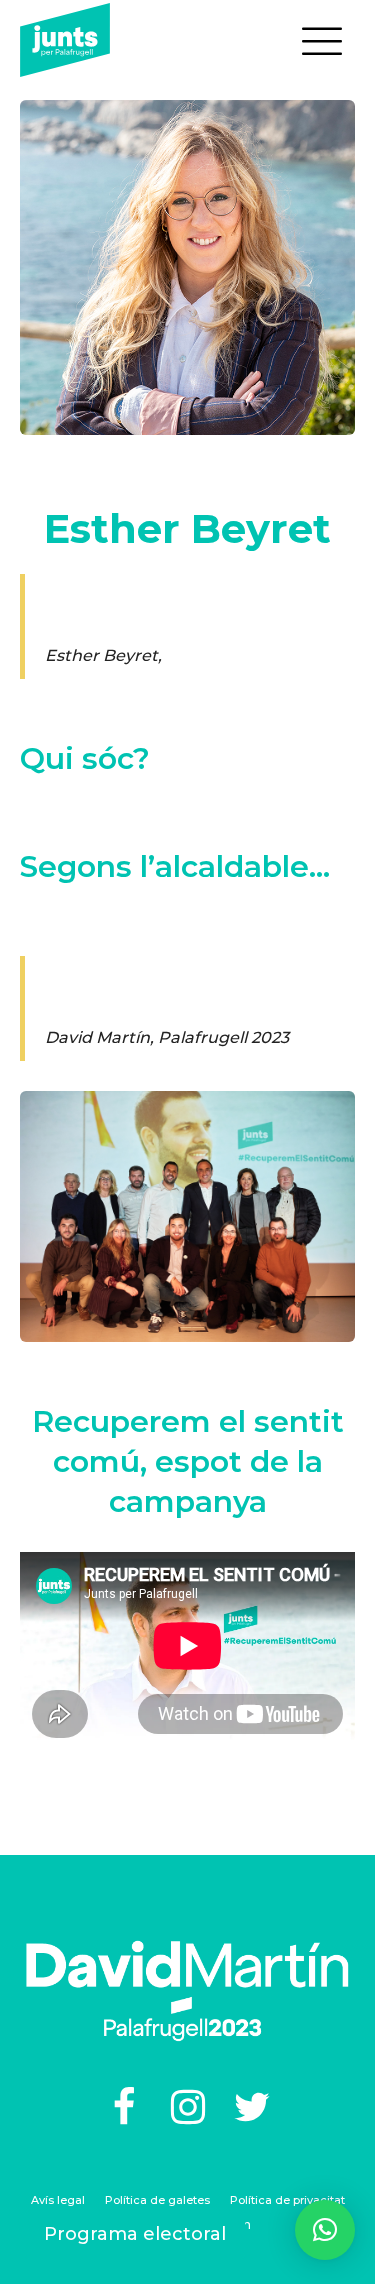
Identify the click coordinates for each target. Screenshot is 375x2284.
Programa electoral (135, 2234)
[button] (325, 2230)
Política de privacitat (287, 2200)
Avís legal (58, 2200)
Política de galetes (157, 2200)
